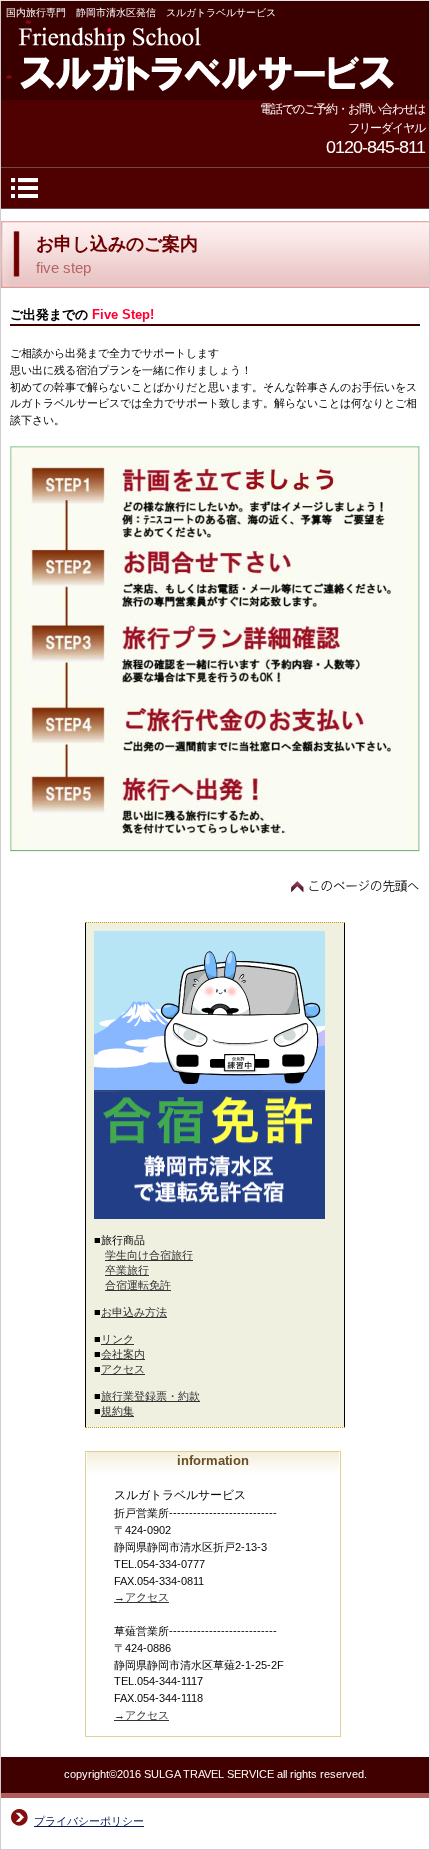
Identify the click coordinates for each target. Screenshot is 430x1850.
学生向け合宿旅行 (149, 1255)
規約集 (117, 1411)
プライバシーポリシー (89, 1821)
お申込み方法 (134, 1312)
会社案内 (123, 1354)
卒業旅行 (127, 1270)
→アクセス (141, 1597)
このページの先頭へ (355, 886)
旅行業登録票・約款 (150, 1396)
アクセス (123, 1369)
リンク (117, 1339)
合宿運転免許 (138, 1285)
